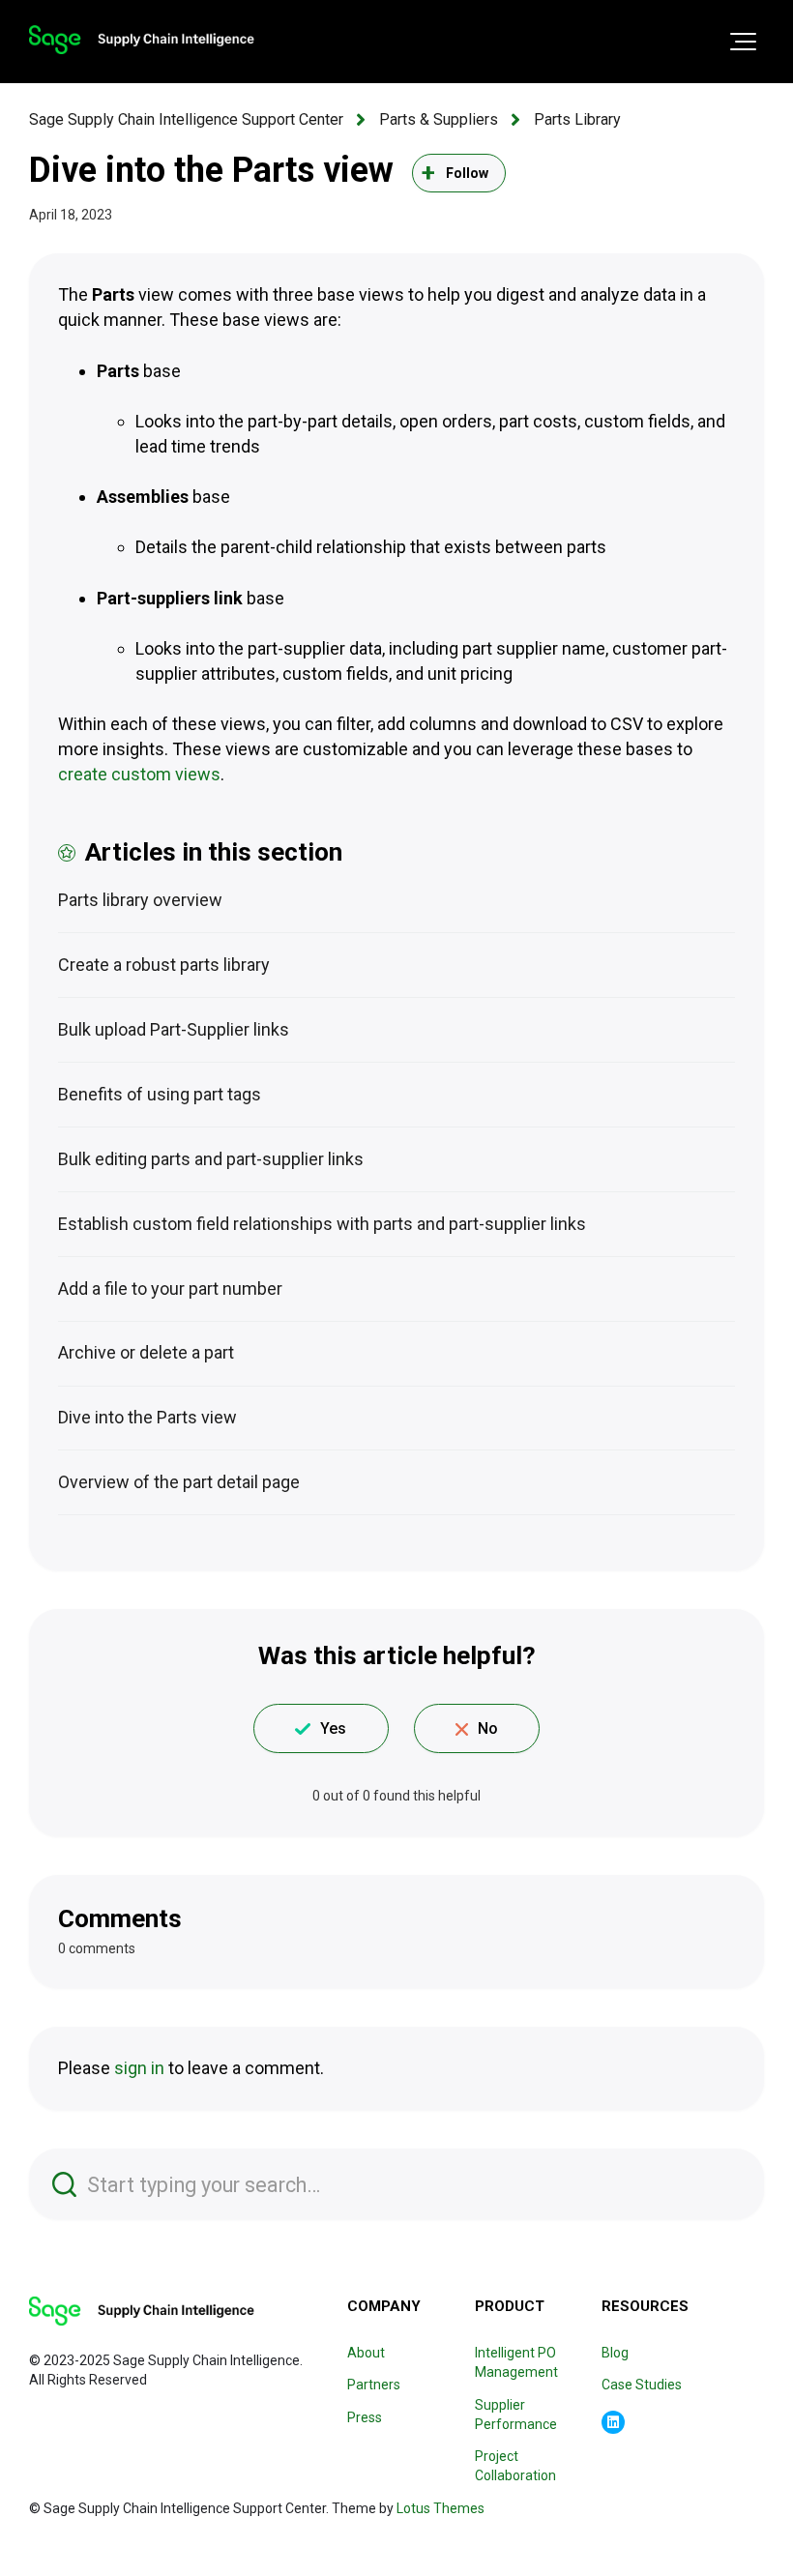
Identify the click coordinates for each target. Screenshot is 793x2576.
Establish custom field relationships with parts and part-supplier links (322, 1224)
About (366, 2353)
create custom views (139, 774)
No (488, 1728)
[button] (743, 42)
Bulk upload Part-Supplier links (174, 1029)
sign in (139, 2068)
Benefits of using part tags (160, 1094)
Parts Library (577, 119)
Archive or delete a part (146, 1352)
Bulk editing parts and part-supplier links (211, 1159)
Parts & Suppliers (439, 119)
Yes (333, 1728)
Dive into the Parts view (147, 1417)
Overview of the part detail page (179, 1482)
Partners (374, 2385)
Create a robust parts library (164, 965)
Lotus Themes (441, 2508)
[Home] (142, 40)
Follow (468, 173)
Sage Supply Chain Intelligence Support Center (186, 119)
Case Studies (642, 2385)
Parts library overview (140, 900)
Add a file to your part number (170, 1288)
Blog (615, 2353)
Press (365, 2417)
